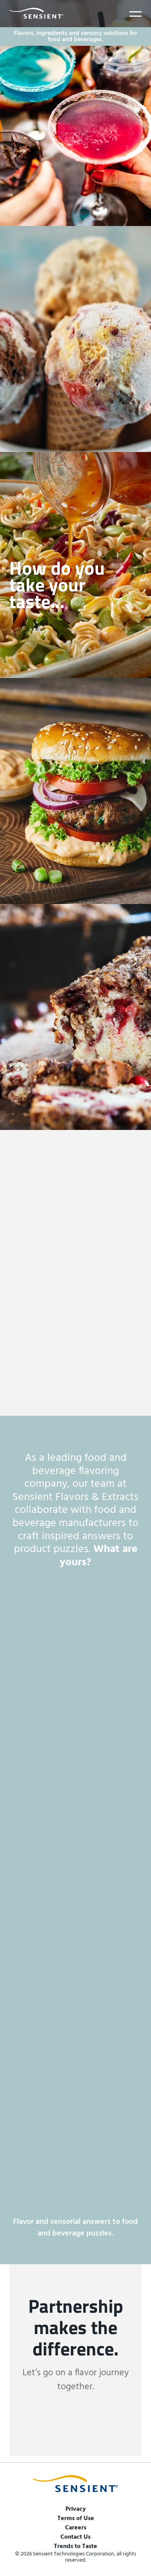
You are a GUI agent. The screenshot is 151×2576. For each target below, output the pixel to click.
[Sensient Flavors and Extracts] (36, 13)
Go (18, 1728)
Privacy (76, 2509)
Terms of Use (76, 2519)
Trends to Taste (75, 2546)
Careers (76, 2528)
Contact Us (75, 2537)
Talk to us (76, 2425)
